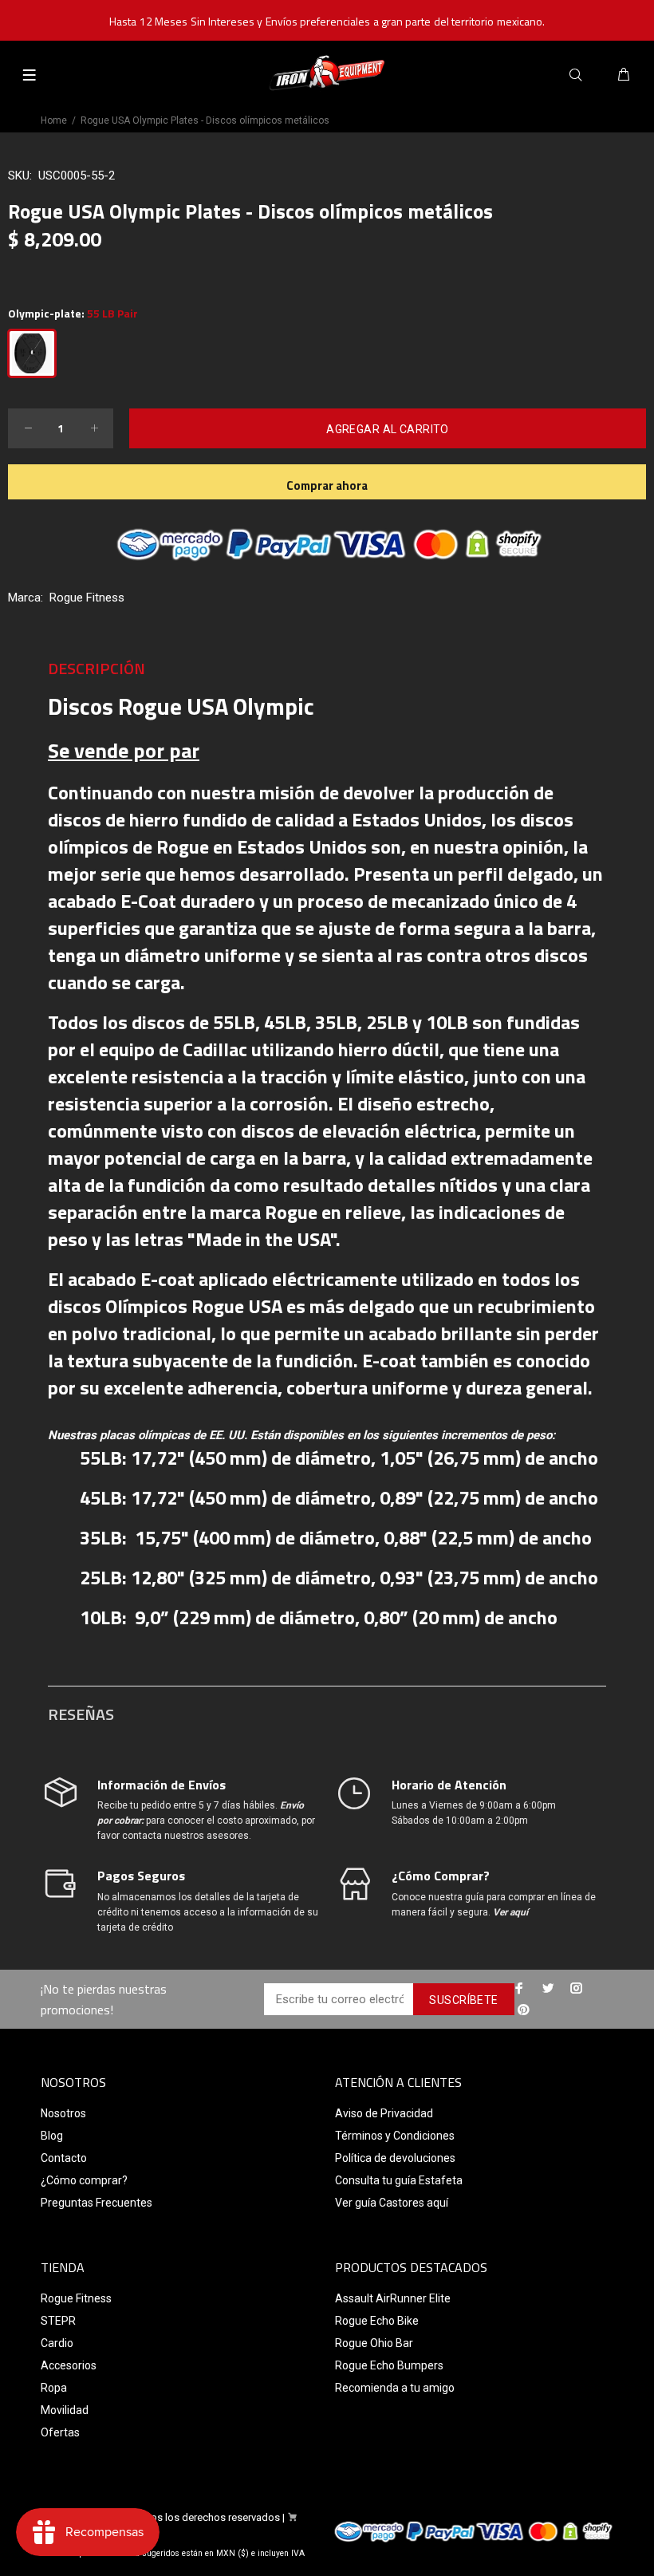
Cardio (57, 2343)
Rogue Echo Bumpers (389, 2365)
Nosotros (63, 2113)
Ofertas (60, 2432)
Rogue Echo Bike (377, 2321)
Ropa (54, 2388)
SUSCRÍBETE (463, 2000)
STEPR (58, 2321)
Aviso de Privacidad (384, 2113)
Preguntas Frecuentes (97, 2203)
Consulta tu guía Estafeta (399, 2180)
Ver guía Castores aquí (392, 2203)
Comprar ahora (327, 485)
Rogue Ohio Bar (374, 2343)
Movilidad (65, 2410)
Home (54, 120)
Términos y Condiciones (395, 2136)
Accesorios (69, 2365)
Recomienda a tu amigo (395, 2388)
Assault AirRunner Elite (393, 2298)
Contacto (64, 2158)
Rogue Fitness (87, 598)
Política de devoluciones (395, 2158)
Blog (52, 2136)
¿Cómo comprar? (84, 2180)
